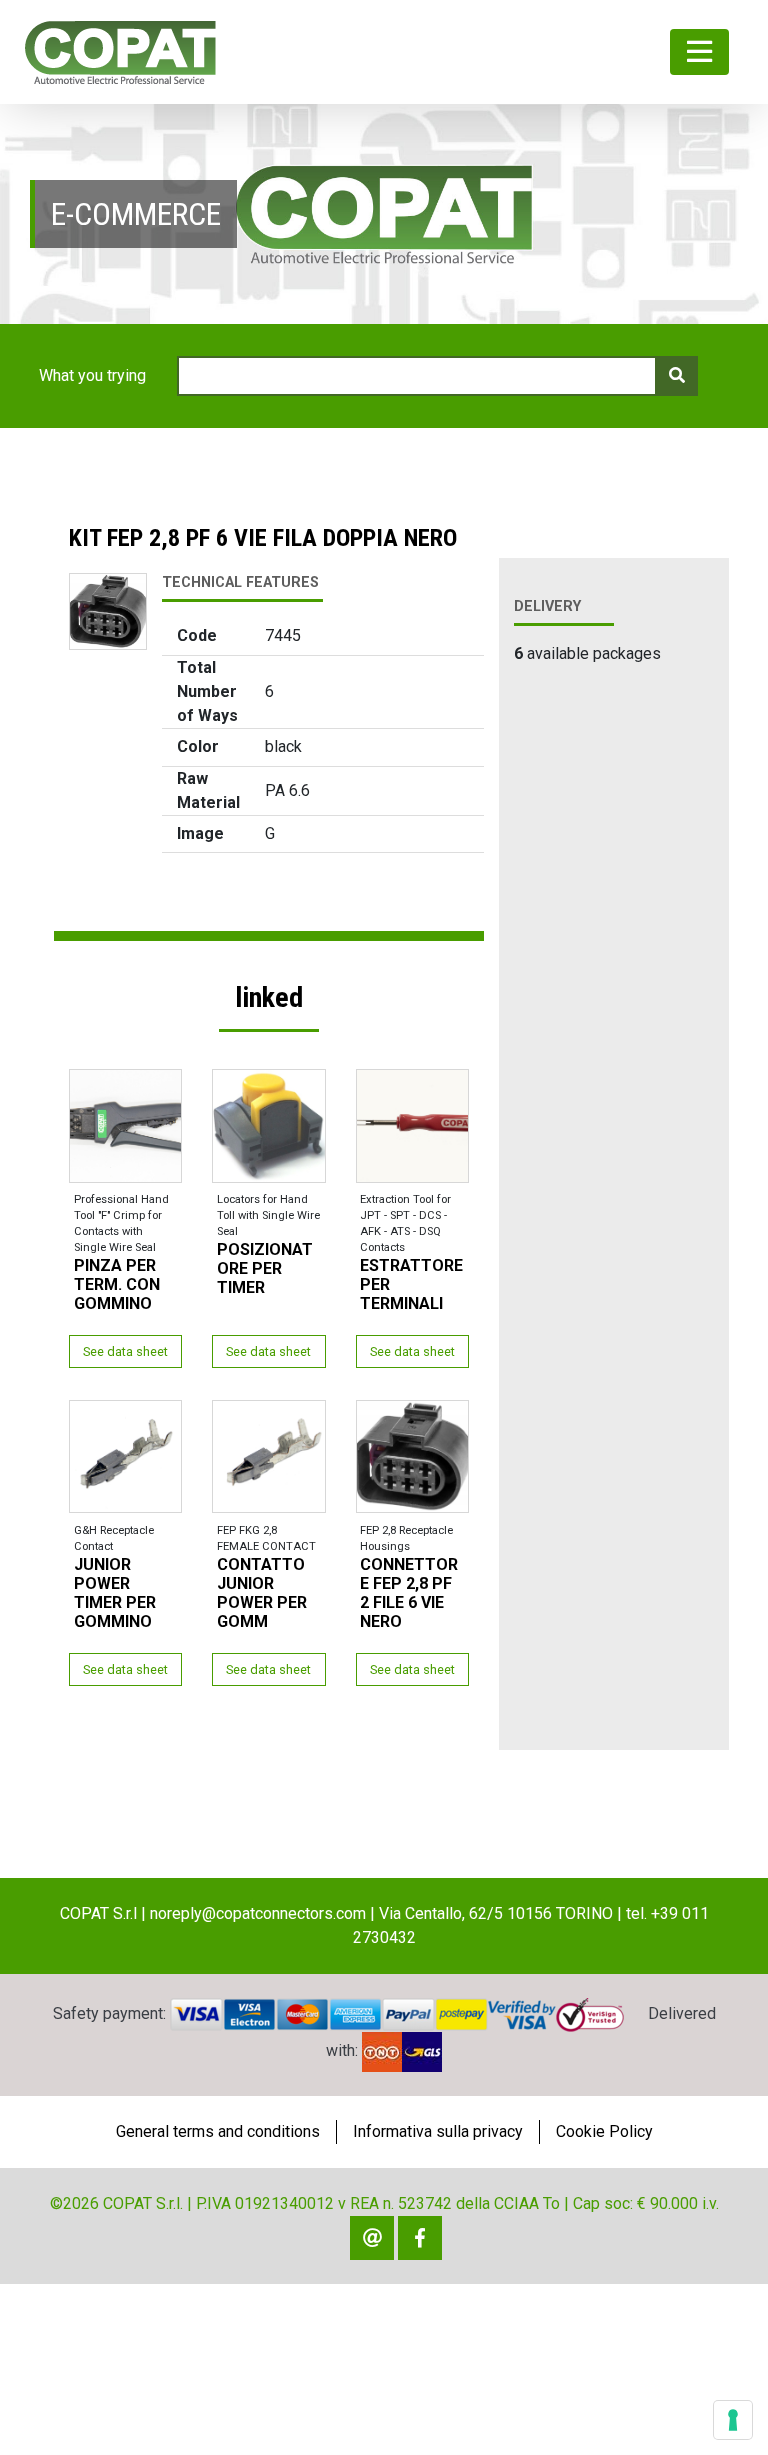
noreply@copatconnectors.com (258, 1913)
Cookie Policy (604, 2131)
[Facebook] (420, 2238)
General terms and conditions (218, 2131)
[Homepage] (120, 52)
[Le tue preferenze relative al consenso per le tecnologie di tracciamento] (733, 2420)
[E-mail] (372, 2238)
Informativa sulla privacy (438, 2131)
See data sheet (125, 1351)
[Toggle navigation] (699, 52)
